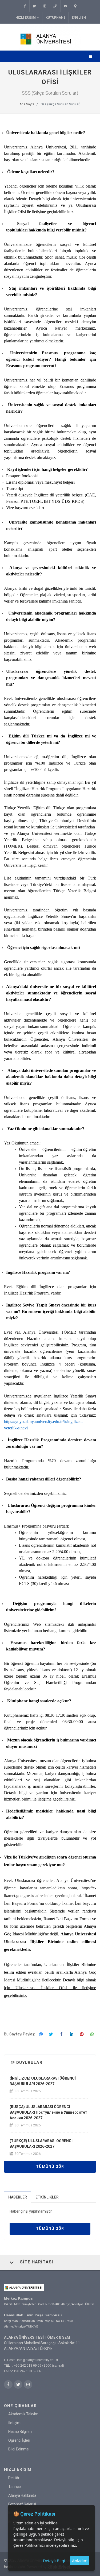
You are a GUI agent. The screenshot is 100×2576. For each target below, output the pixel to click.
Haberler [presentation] (18, 2197)
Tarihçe (15, 2487)
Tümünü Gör (50, 2167)
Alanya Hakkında (22, 2495)
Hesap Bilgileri (20, 2432)
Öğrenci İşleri (19, 2440)
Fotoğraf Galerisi (22, 2504)
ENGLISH (79, 18)
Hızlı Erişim (26, 18)
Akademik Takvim (23, 2414)
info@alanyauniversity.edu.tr (38, 2360)
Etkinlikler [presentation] (47, 2197)
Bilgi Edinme (19, 2449)
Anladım (80, 2561)
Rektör (14, 2478)
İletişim (14, 2423)
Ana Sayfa (27, 104)
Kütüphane (55, 18)
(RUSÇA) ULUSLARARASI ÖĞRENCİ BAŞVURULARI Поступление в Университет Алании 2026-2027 (48, 2112)
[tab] (18, 2197)
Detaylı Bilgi (54, 2561)
